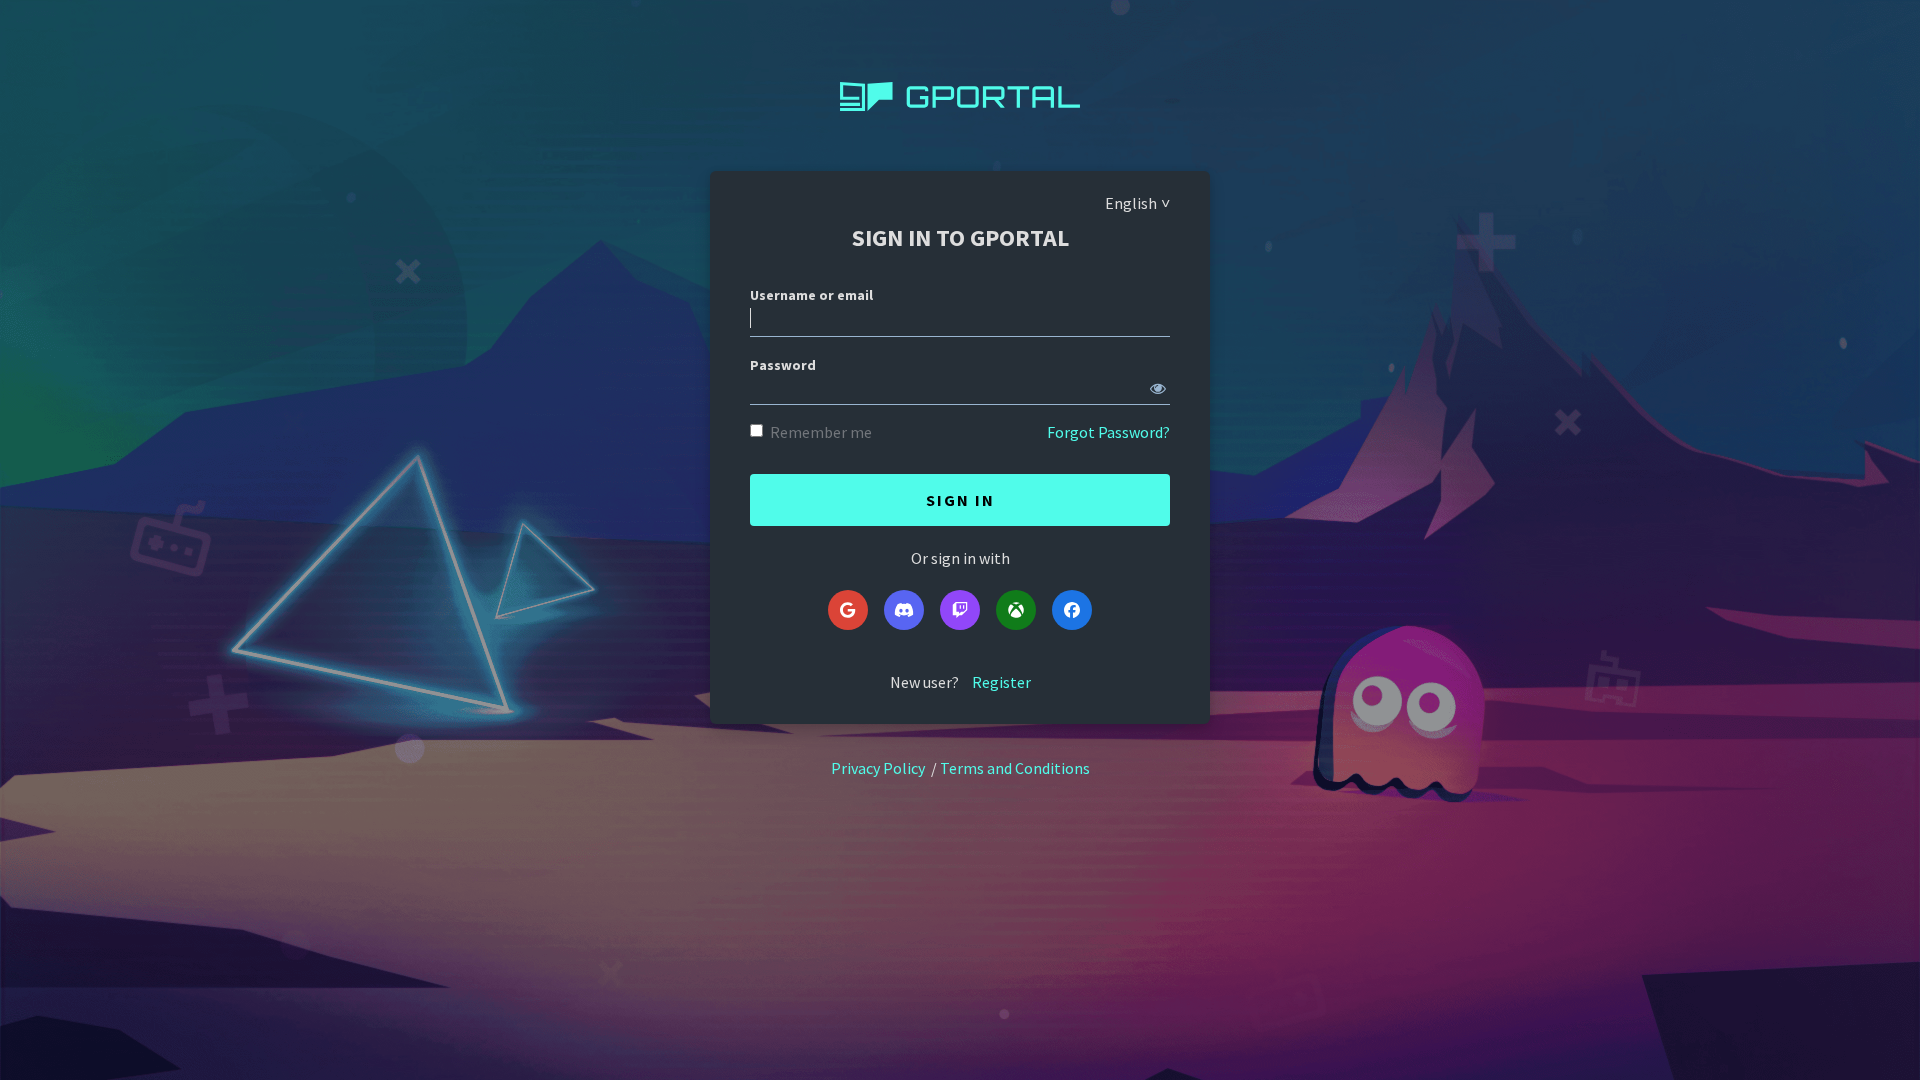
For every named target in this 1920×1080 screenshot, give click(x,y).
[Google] (848, 610)
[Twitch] (960, 610)
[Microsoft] (1016, 610)
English (1131, 203)
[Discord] (904, 610)
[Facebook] (1072, 610)
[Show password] (1158, 384)
